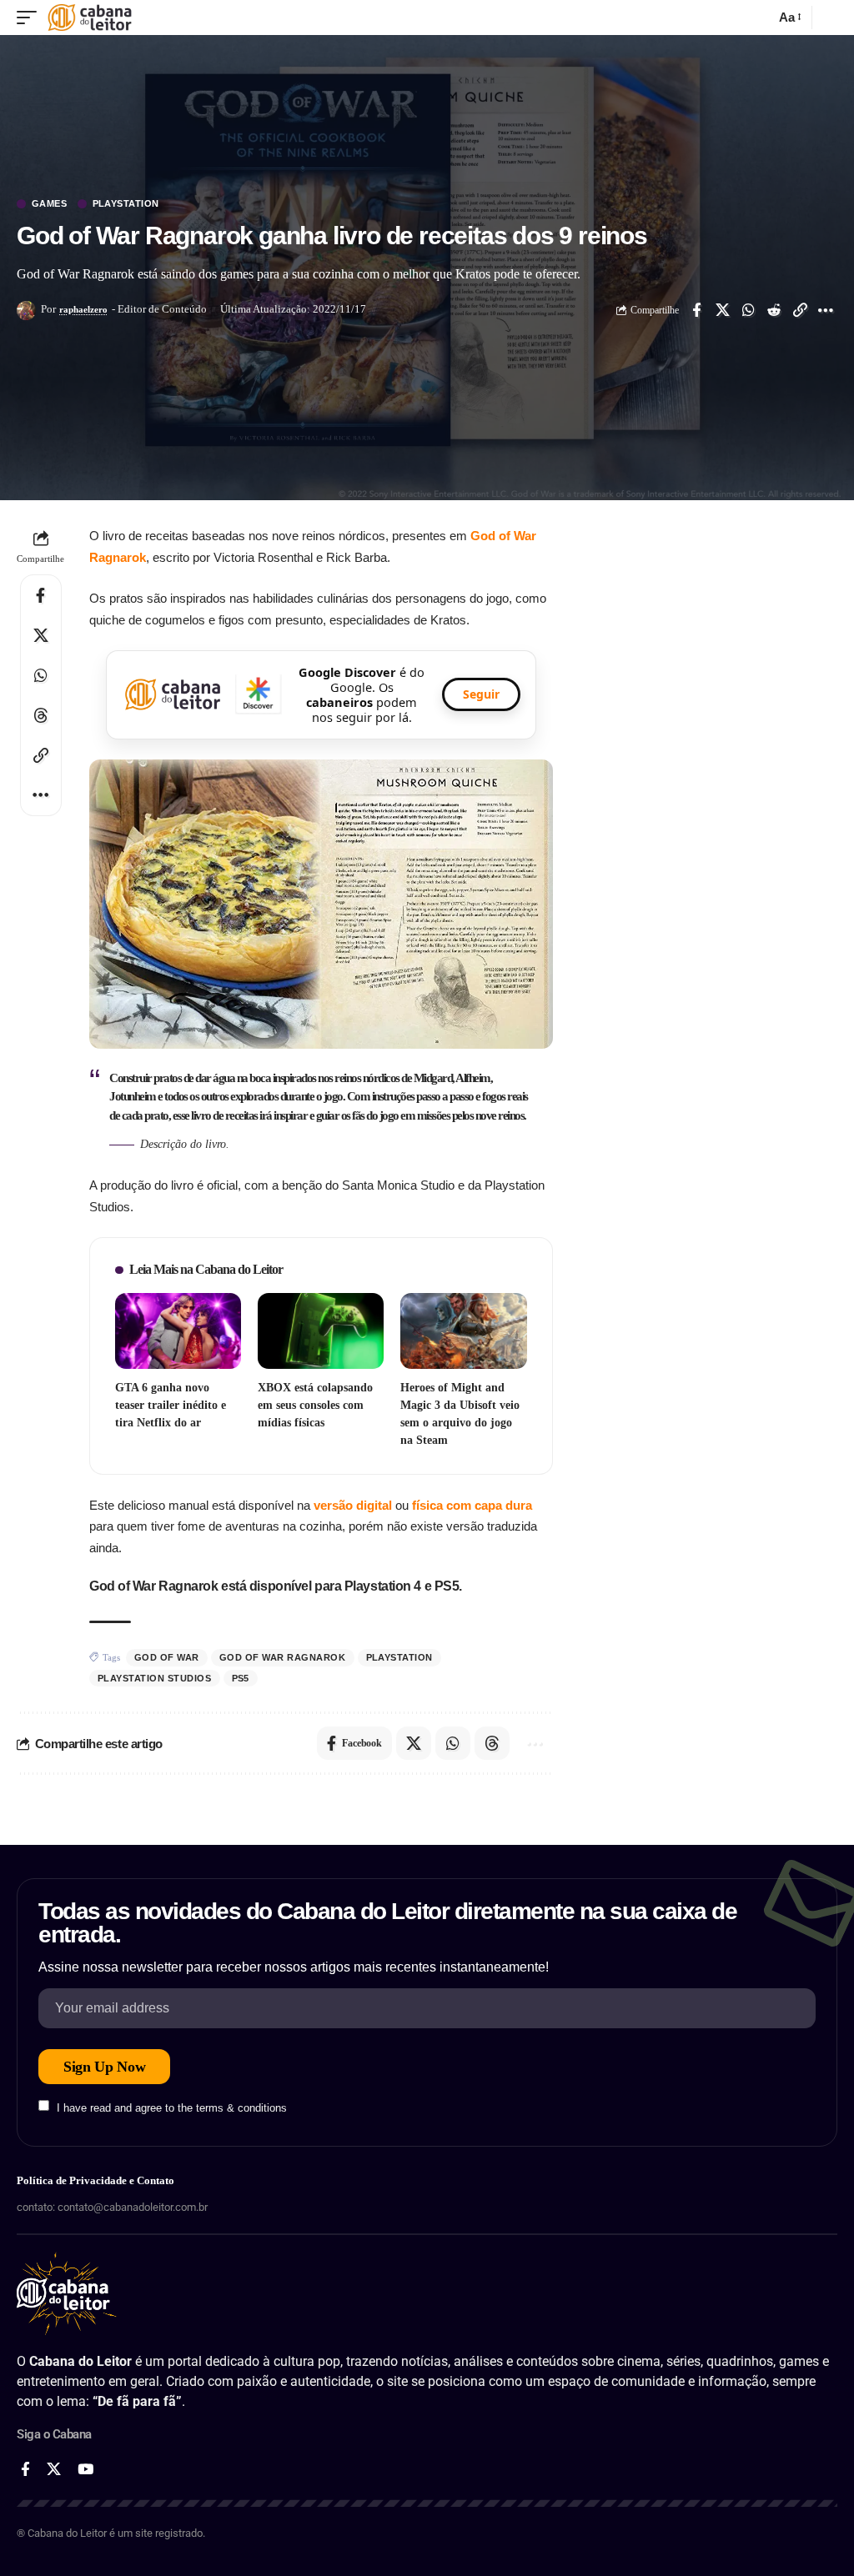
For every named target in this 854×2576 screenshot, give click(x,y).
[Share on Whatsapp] (748, 310)
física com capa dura (472, 1505)
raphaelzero (83, 309)
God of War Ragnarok (283, 1657)
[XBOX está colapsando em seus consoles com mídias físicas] (321, 1331)
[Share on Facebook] (696, 310)
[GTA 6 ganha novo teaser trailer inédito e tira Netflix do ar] (178, 1331)
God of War (167, 1657)
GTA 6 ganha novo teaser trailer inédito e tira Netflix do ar (171, 1405)
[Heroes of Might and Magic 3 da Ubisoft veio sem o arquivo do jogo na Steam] (463, 1331)
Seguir (481, 694)
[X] (54, 2470)
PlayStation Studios (155, 1678)
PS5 (241, 1678)
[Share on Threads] (41, 715)
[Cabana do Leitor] (90, 18)
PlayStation (126, 204)
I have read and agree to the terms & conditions (172, 2107)
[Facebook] (25, 2470)
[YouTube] (85, 2470)
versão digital (353, 1505)
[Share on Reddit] (774, 310)
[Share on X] (722, 310)
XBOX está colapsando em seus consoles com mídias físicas (315, 1405)
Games (50, 204)
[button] (31, 18)
